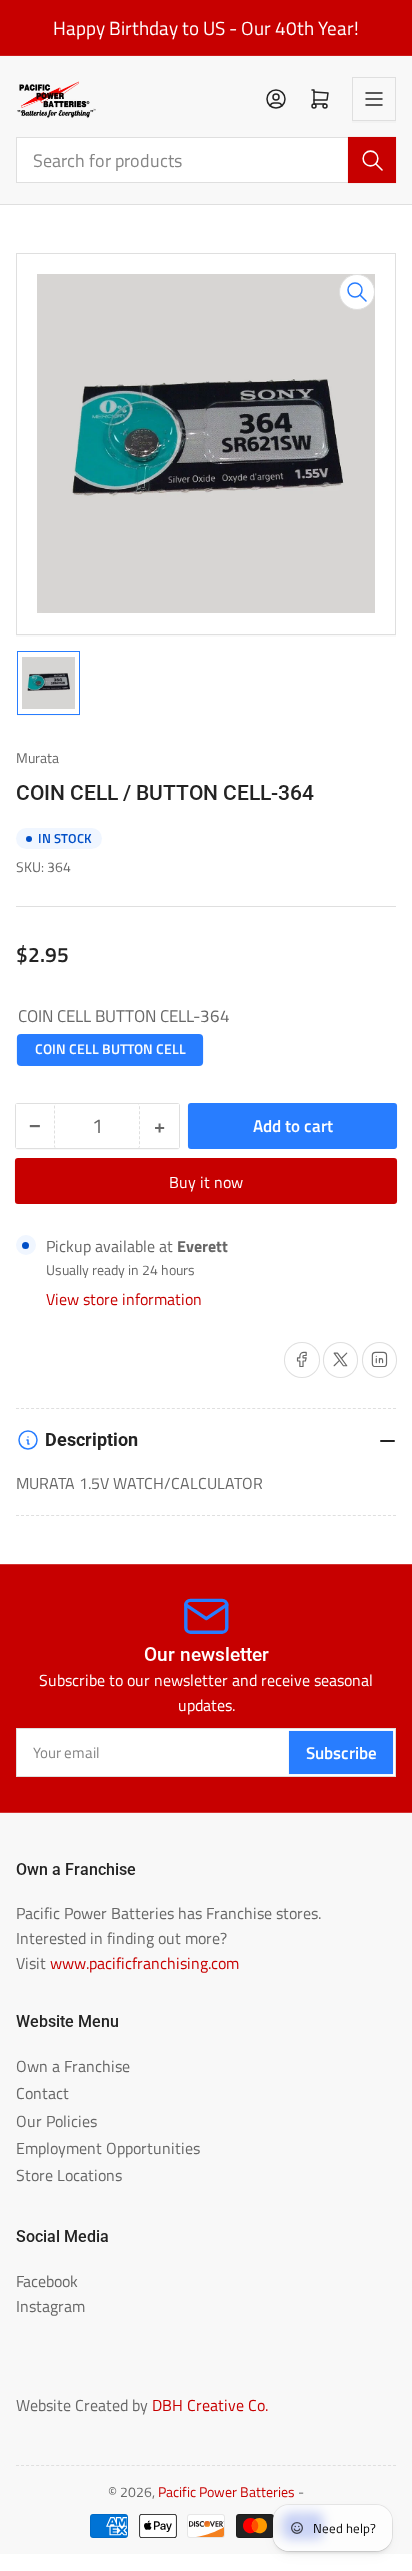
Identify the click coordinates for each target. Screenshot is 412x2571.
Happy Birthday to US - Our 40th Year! (206, 28)
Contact (42, 2093)
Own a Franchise (73, 2066)
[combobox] (206, 160)
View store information (124, 1299)
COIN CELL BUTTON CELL (110, 1049)
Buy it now (206, 1182)
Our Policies (56, 2121)
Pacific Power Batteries (226, 2492)
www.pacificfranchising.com (144, 1963)
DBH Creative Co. (210, 2405)
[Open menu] (374, 99)
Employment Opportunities (108, 2148)
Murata (37, 758)
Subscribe (341, 1752)
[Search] (372, 160)
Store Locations (69, 2175)
